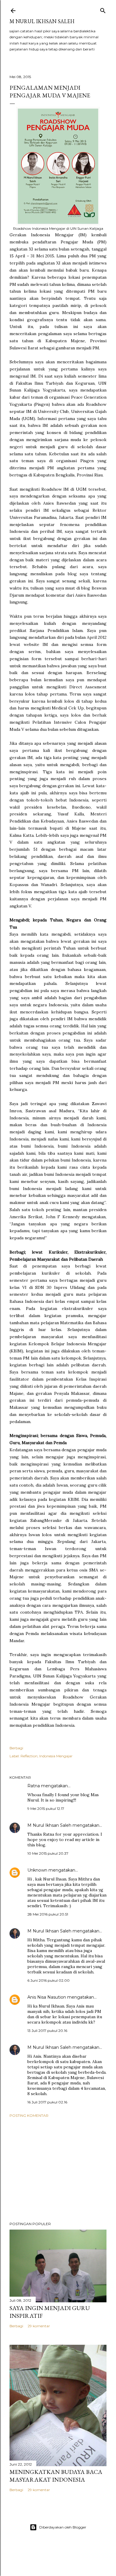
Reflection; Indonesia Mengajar (47, 1756)
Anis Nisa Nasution (47, 1997)
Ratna (34, 1786)
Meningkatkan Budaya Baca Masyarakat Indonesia (56, 2476)
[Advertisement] (58, 2170)
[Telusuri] (103, 9)
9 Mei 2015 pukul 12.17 (46, 1809)
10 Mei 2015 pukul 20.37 (48, 1853)
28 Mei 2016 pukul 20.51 (48, 1914)
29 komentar (39, 2326)
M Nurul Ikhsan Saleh (42, 21)
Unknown (37, 1870)
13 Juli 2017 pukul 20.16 (47, 2031)
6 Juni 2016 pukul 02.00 (48, 1980)
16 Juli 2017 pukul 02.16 (47, 2102)
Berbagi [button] (16, 1748)
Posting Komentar (29, 2115)
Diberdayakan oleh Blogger (63, 2527)
